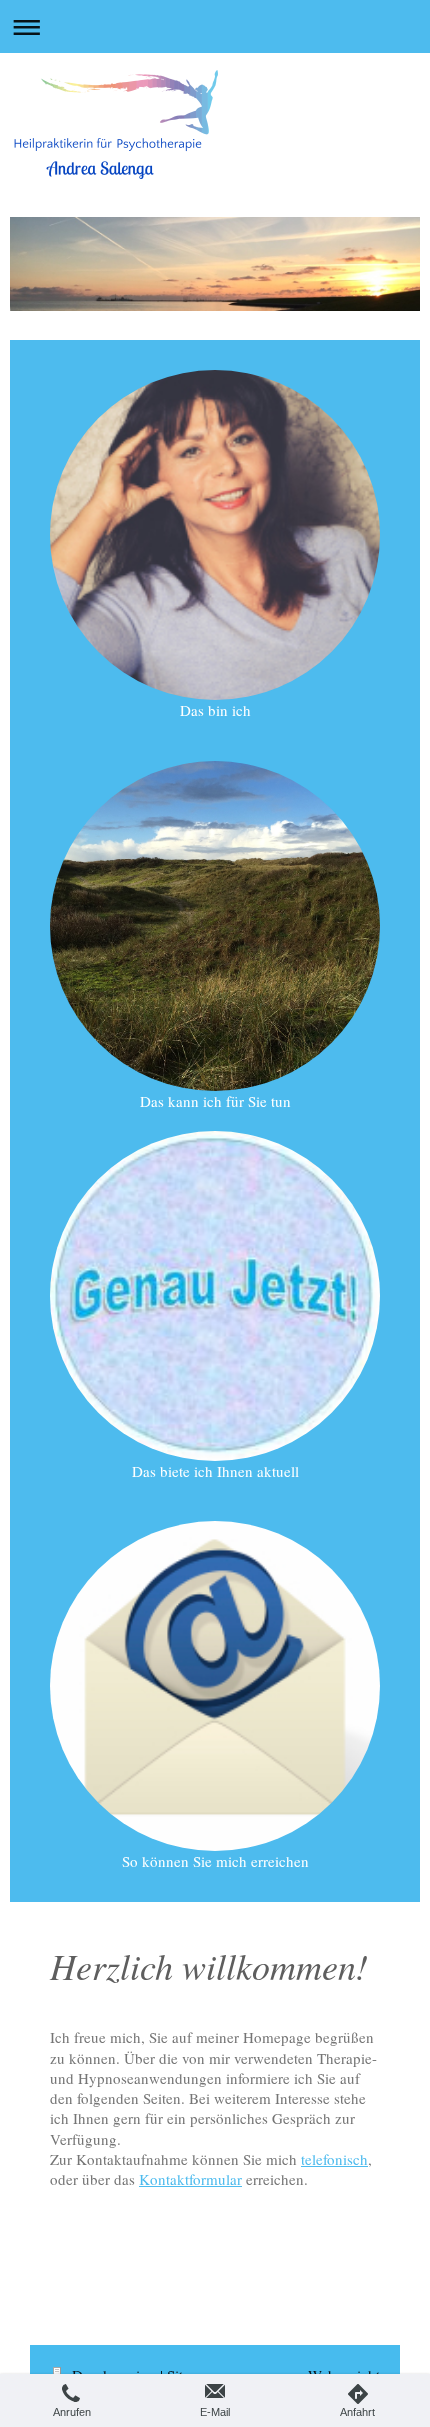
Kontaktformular (190, 2179)
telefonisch (334, 2159)
